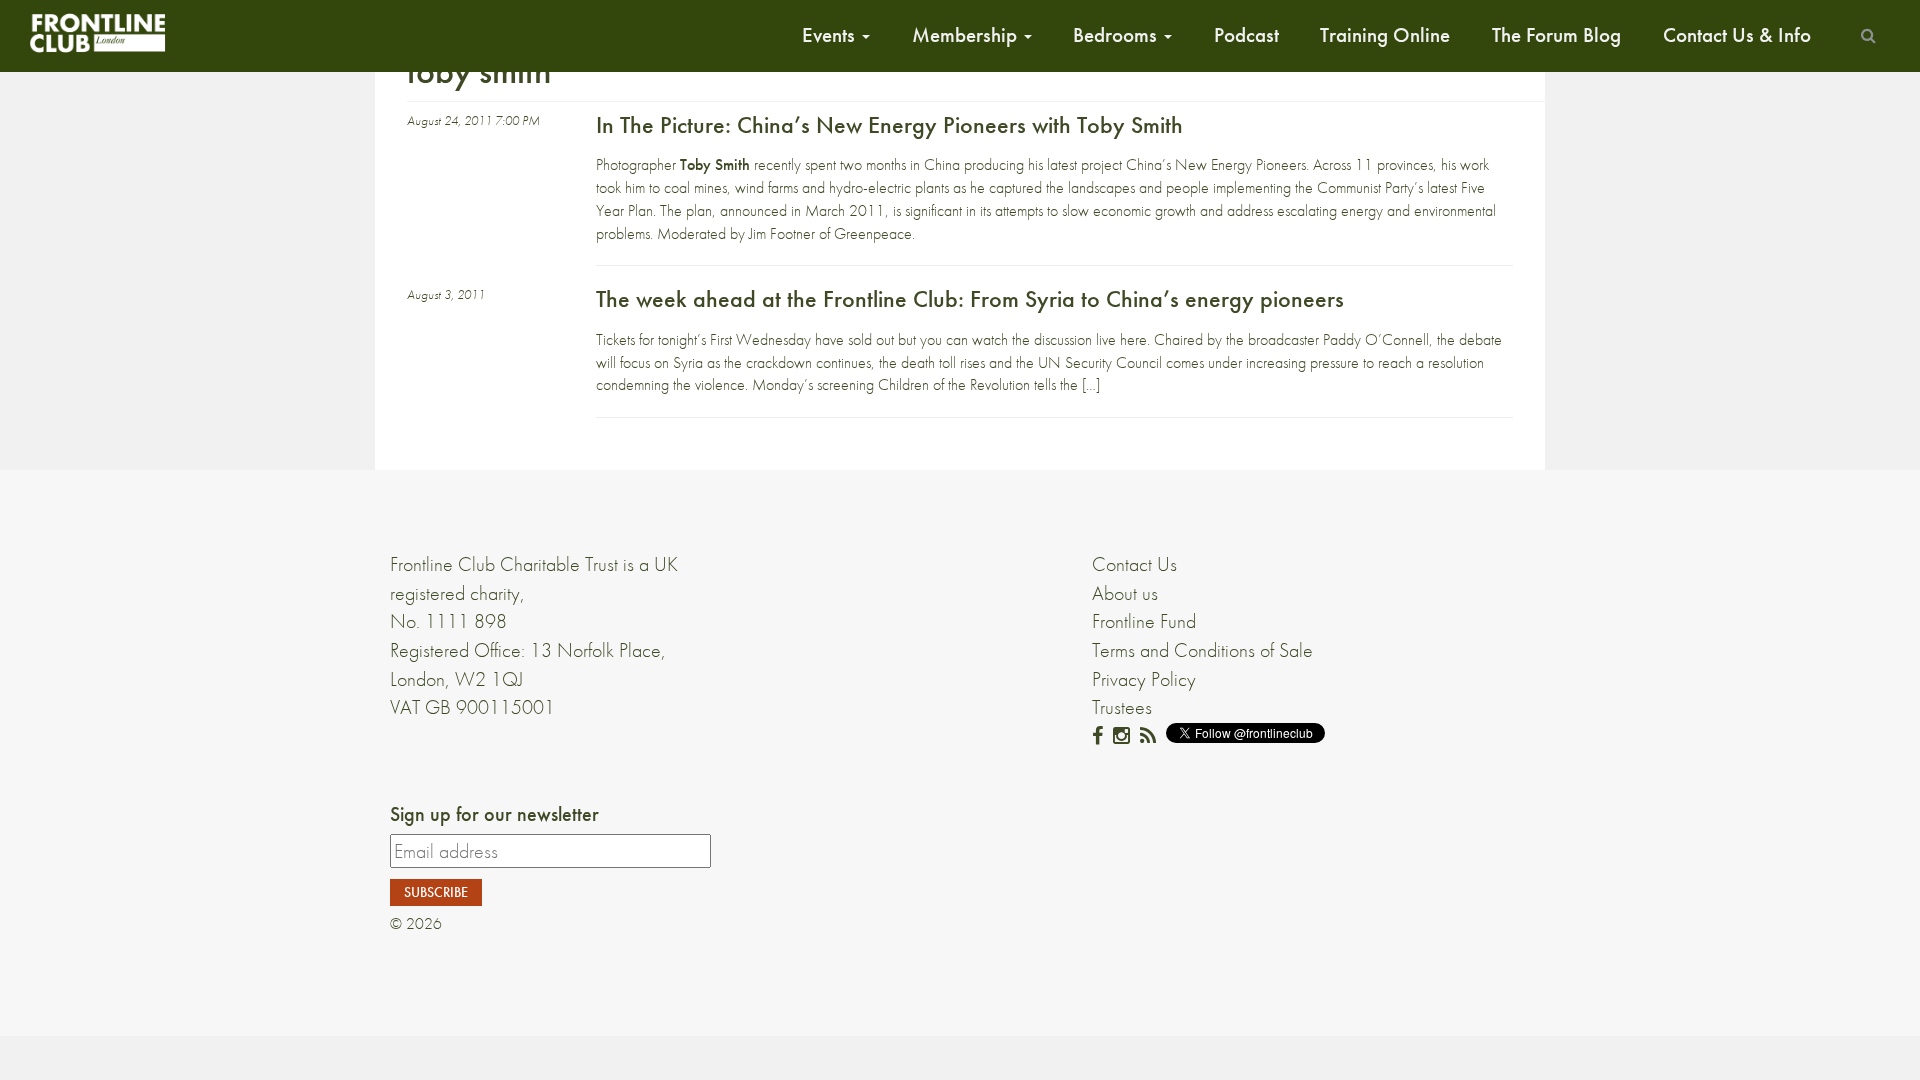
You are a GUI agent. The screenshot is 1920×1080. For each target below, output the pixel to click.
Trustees (1122, 707)
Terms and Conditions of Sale (1202, 650)
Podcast (1246, 35)
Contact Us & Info (1737, 35)
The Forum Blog (1556, 35)
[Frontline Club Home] (97, 32)
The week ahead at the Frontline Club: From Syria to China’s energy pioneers (970, 298)
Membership (967, 35)
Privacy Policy (1144, 679)
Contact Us (1134, 564)
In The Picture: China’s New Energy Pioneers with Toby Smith (889, 124)
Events (831, 35)
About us (1125, 593)
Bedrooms (1117, 35)
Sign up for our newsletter (494, 814)
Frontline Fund (1144, 621)
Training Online (1385, 35)
